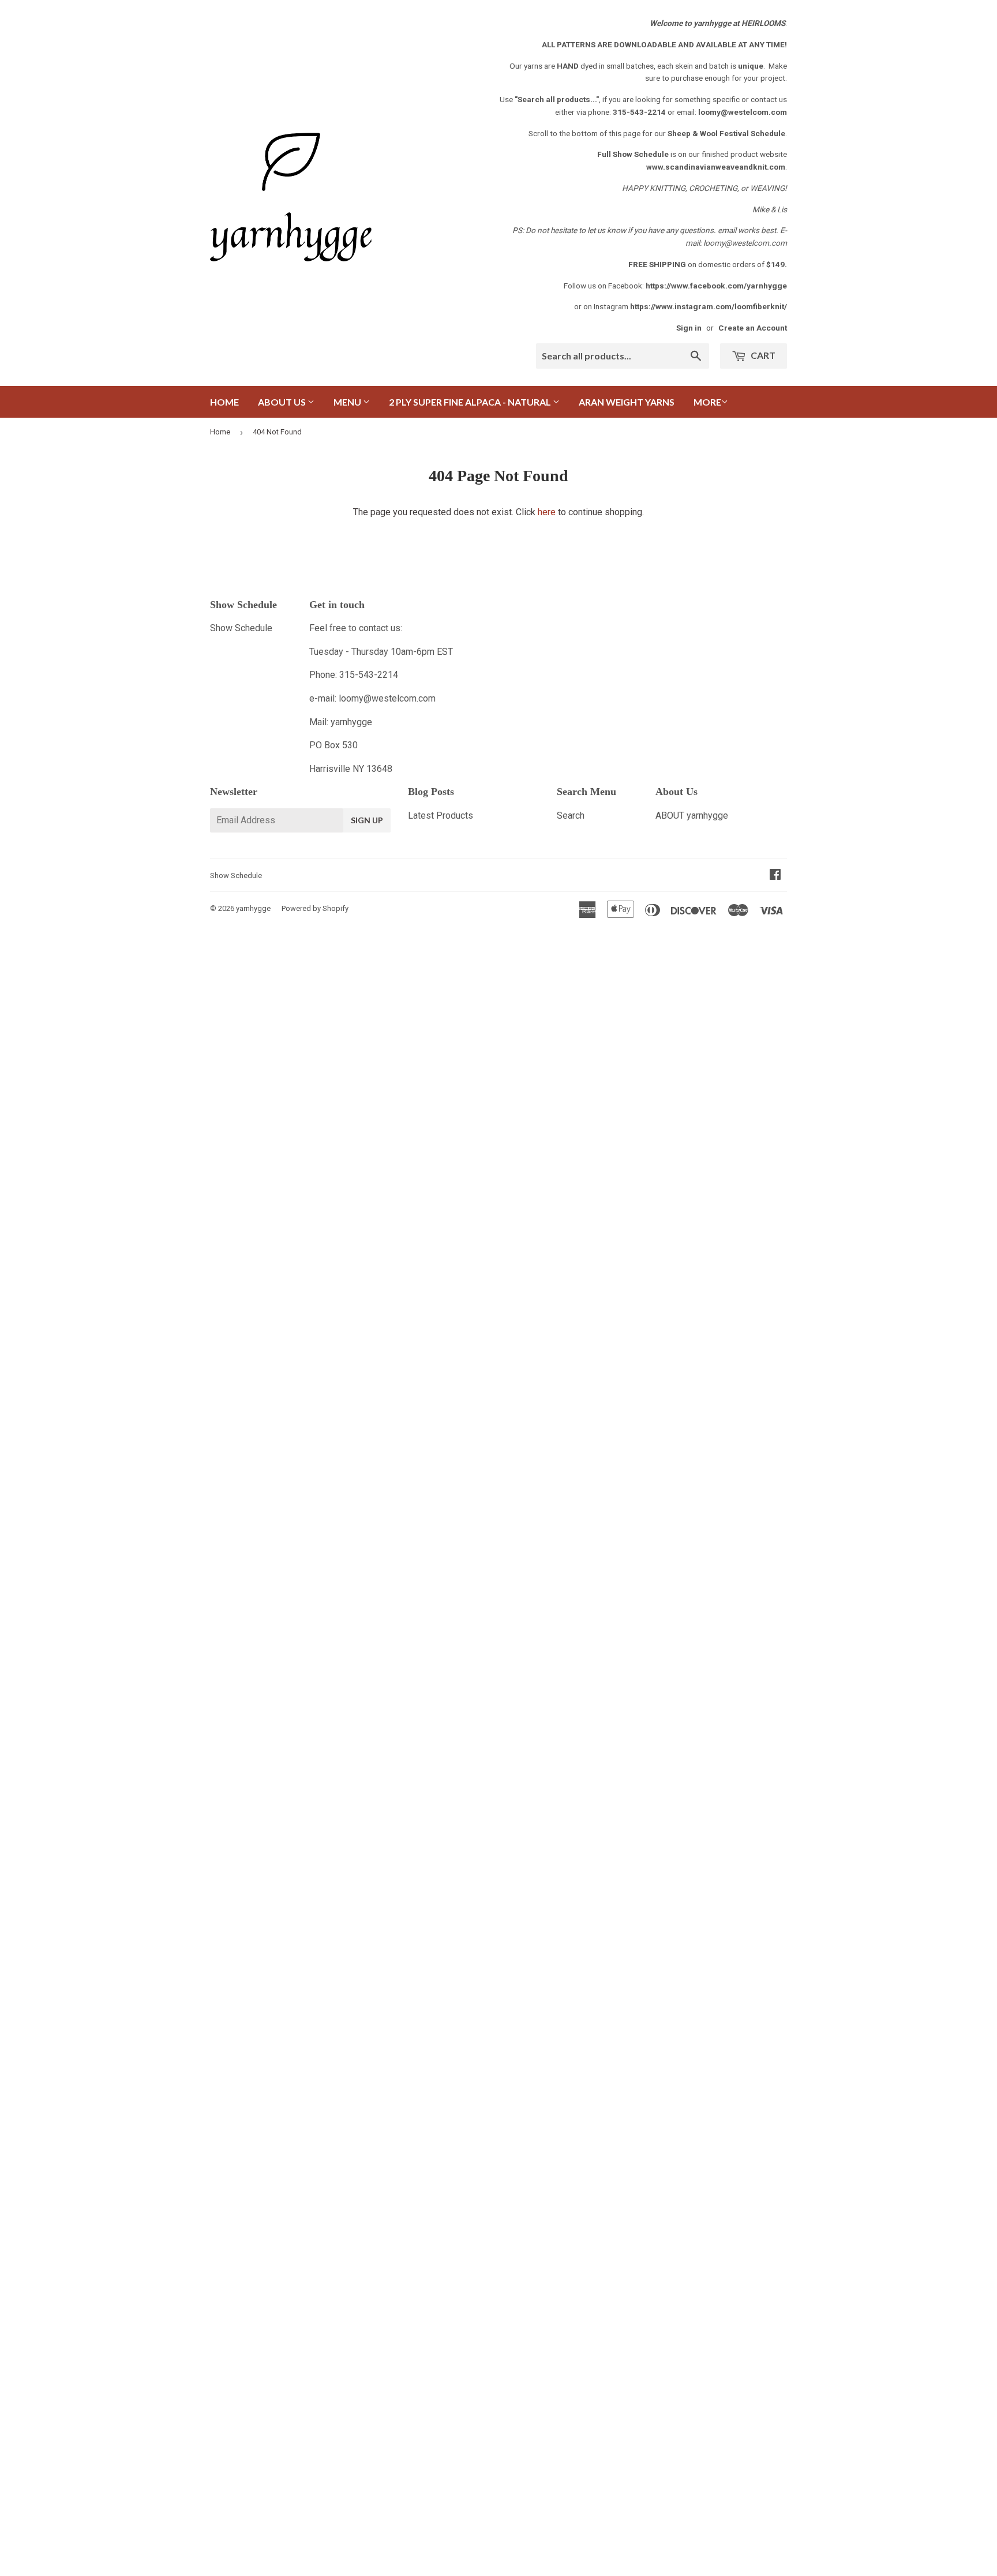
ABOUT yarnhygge (692, 815)
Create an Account (753, 328)
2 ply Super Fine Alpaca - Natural (471, 402)
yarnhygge (253, 908)
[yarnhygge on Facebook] (775, 875)
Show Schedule (241, 628)
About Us (283, 402)
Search (571, 815)
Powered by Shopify (315, 908)
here (547, 512)
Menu (348, 402)
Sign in (689, 328)
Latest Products (441, 815)
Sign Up (367, 820)
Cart (762, 355)
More (707, 402)
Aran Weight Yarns (627, 402)
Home (224, 402)
